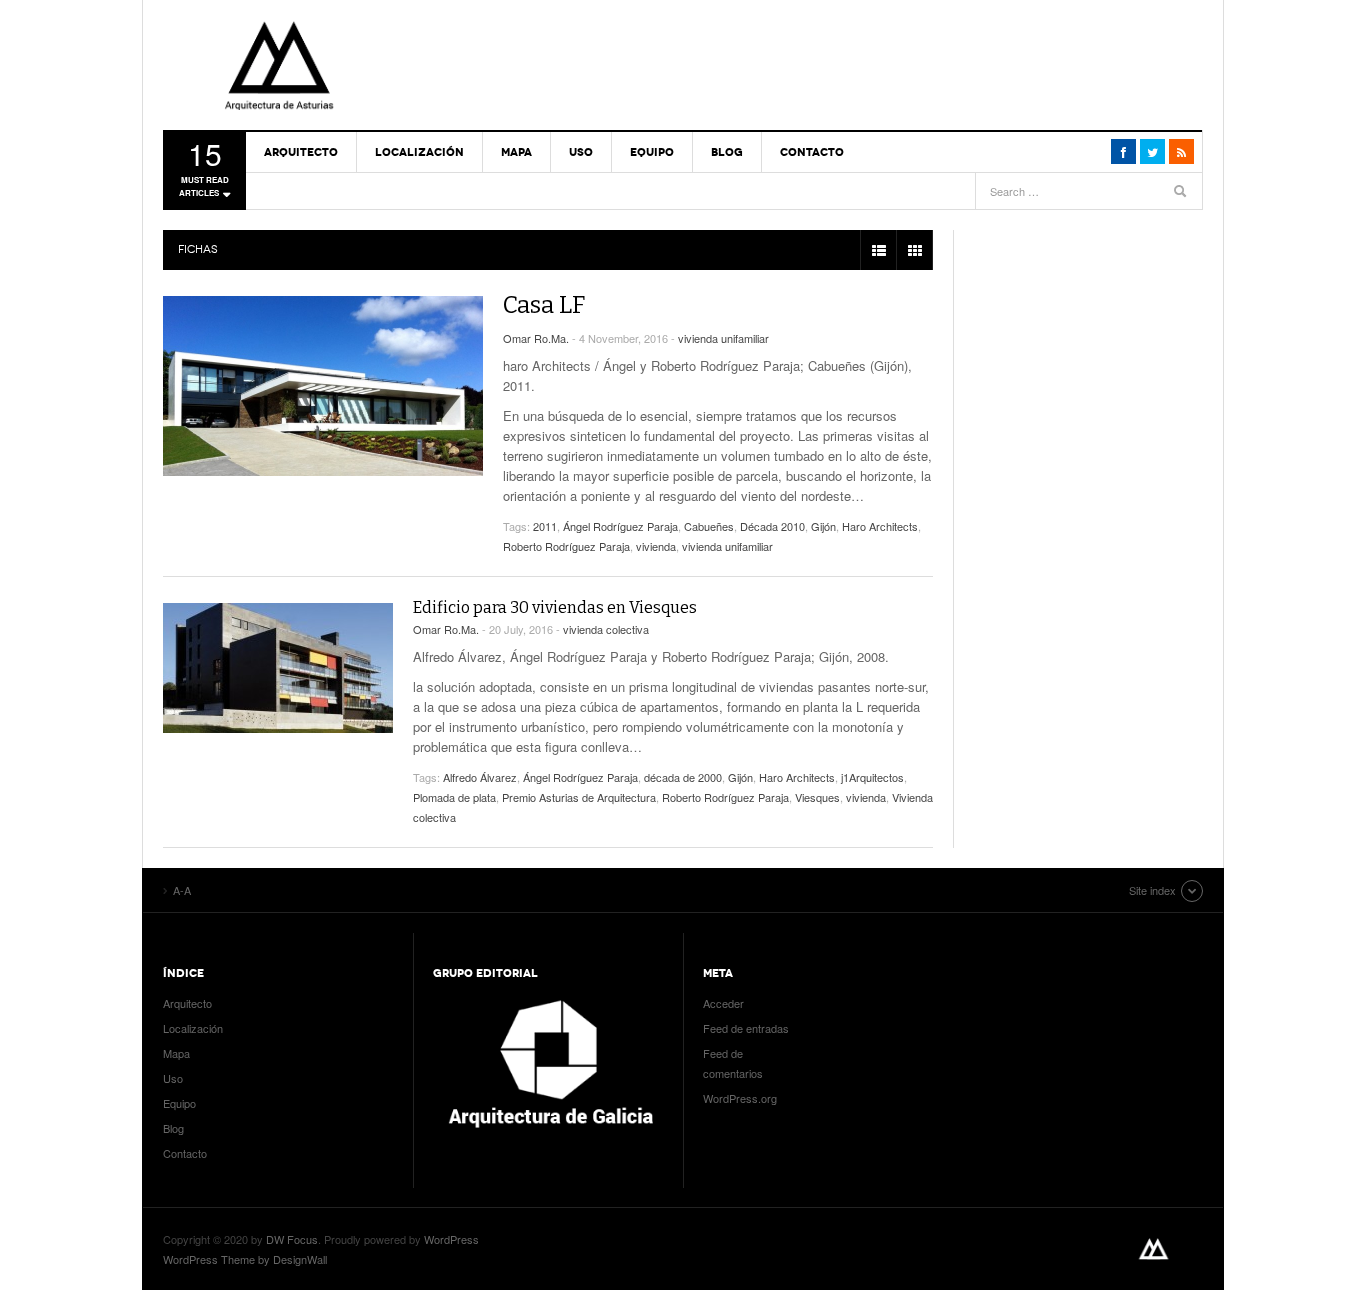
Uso (581, 152)
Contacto (812, 152)
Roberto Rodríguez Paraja (566, 546)
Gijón (823, 526)
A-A (278, 65)
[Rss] (1181, 151)
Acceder (723, 1003)
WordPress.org (740, 1098)
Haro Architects (880, 526)
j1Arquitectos (872, 777)
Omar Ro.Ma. (536, 338)
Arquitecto (301, 152)
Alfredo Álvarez (480, 777)
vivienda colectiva (606, 629)
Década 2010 (772, 526)
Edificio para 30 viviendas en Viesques (555, 607)
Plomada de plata (454, 797)
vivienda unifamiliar (723, 338)
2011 (545, 526)
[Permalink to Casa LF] (323, 386)
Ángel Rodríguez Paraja (620, 526)
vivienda (656, 546)
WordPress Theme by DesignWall (245, 1259)
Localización (419, 152)
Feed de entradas (746, 1028)
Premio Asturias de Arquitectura (579, 797)
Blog (727, 152)
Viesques (817, 797)
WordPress (451, 1239)
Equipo (652, 152)
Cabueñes (709, 526)
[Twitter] (1152, 151)
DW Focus (292, 1239)
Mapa (516, 152)
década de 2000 (683, 777)
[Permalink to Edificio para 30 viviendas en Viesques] (278, 668)
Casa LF (544, 305)
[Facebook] (1123, 151)
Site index (1152, 890)
